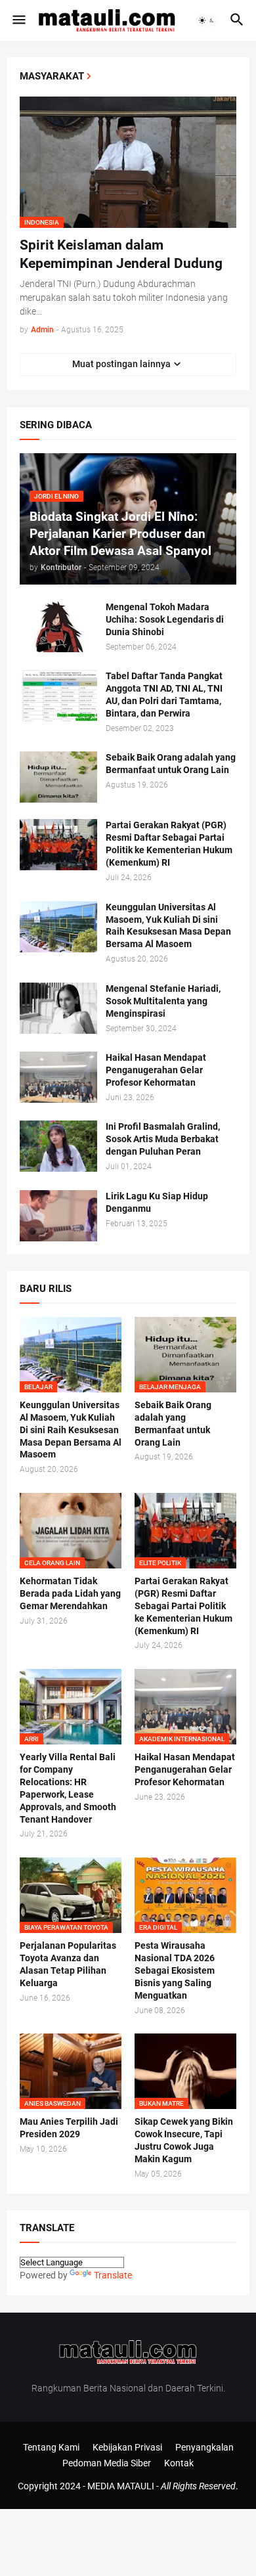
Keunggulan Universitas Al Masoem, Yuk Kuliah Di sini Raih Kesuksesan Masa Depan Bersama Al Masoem (168, 926)
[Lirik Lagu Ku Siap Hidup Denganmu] (58, 1216)
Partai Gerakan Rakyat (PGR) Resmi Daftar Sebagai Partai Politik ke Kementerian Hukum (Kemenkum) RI (169, 844)
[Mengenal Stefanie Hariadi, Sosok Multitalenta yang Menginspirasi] (58, 1008)
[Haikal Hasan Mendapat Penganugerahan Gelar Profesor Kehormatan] (58, 1077)
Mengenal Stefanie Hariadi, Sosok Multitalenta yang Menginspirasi (163, 1001)
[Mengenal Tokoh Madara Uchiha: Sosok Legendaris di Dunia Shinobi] (58, 627)
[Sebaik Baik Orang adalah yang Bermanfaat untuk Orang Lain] (58, 777)
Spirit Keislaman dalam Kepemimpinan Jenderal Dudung (121, 254)
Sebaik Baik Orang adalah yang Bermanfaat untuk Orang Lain (171, 764)
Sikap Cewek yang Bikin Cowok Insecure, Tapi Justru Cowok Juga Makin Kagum (184, 2140)
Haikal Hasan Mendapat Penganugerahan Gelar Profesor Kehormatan (156, 1070)
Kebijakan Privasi (127, 2447)
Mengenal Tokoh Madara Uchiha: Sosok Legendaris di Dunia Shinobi (165, 619)
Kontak (179, 2463)
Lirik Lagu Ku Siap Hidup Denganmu (157, 1202)
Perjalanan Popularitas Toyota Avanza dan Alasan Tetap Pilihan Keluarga (68, 1964)
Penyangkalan (204, 2447)
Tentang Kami (51, 2447)
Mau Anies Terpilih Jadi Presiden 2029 (69, 2128)
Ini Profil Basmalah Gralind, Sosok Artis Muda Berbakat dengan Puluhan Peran (163, 1139)
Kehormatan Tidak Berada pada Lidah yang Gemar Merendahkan (70, 1593)
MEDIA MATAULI (121, 2486)
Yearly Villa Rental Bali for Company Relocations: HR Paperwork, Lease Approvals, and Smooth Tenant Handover (68, 1788)
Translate (113, 2275)
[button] (18, 20)
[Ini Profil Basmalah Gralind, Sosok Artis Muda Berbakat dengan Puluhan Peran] (58, 1146)
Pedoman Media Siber (107, 2463)
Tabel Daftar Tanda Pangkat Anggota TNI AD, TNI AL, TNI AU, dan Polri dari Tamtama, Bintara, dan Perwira (164, 695)
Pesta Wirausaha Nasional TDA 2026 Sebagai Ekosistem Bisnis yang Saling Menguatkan (175, 1970)
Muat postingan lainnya (121, 364)
